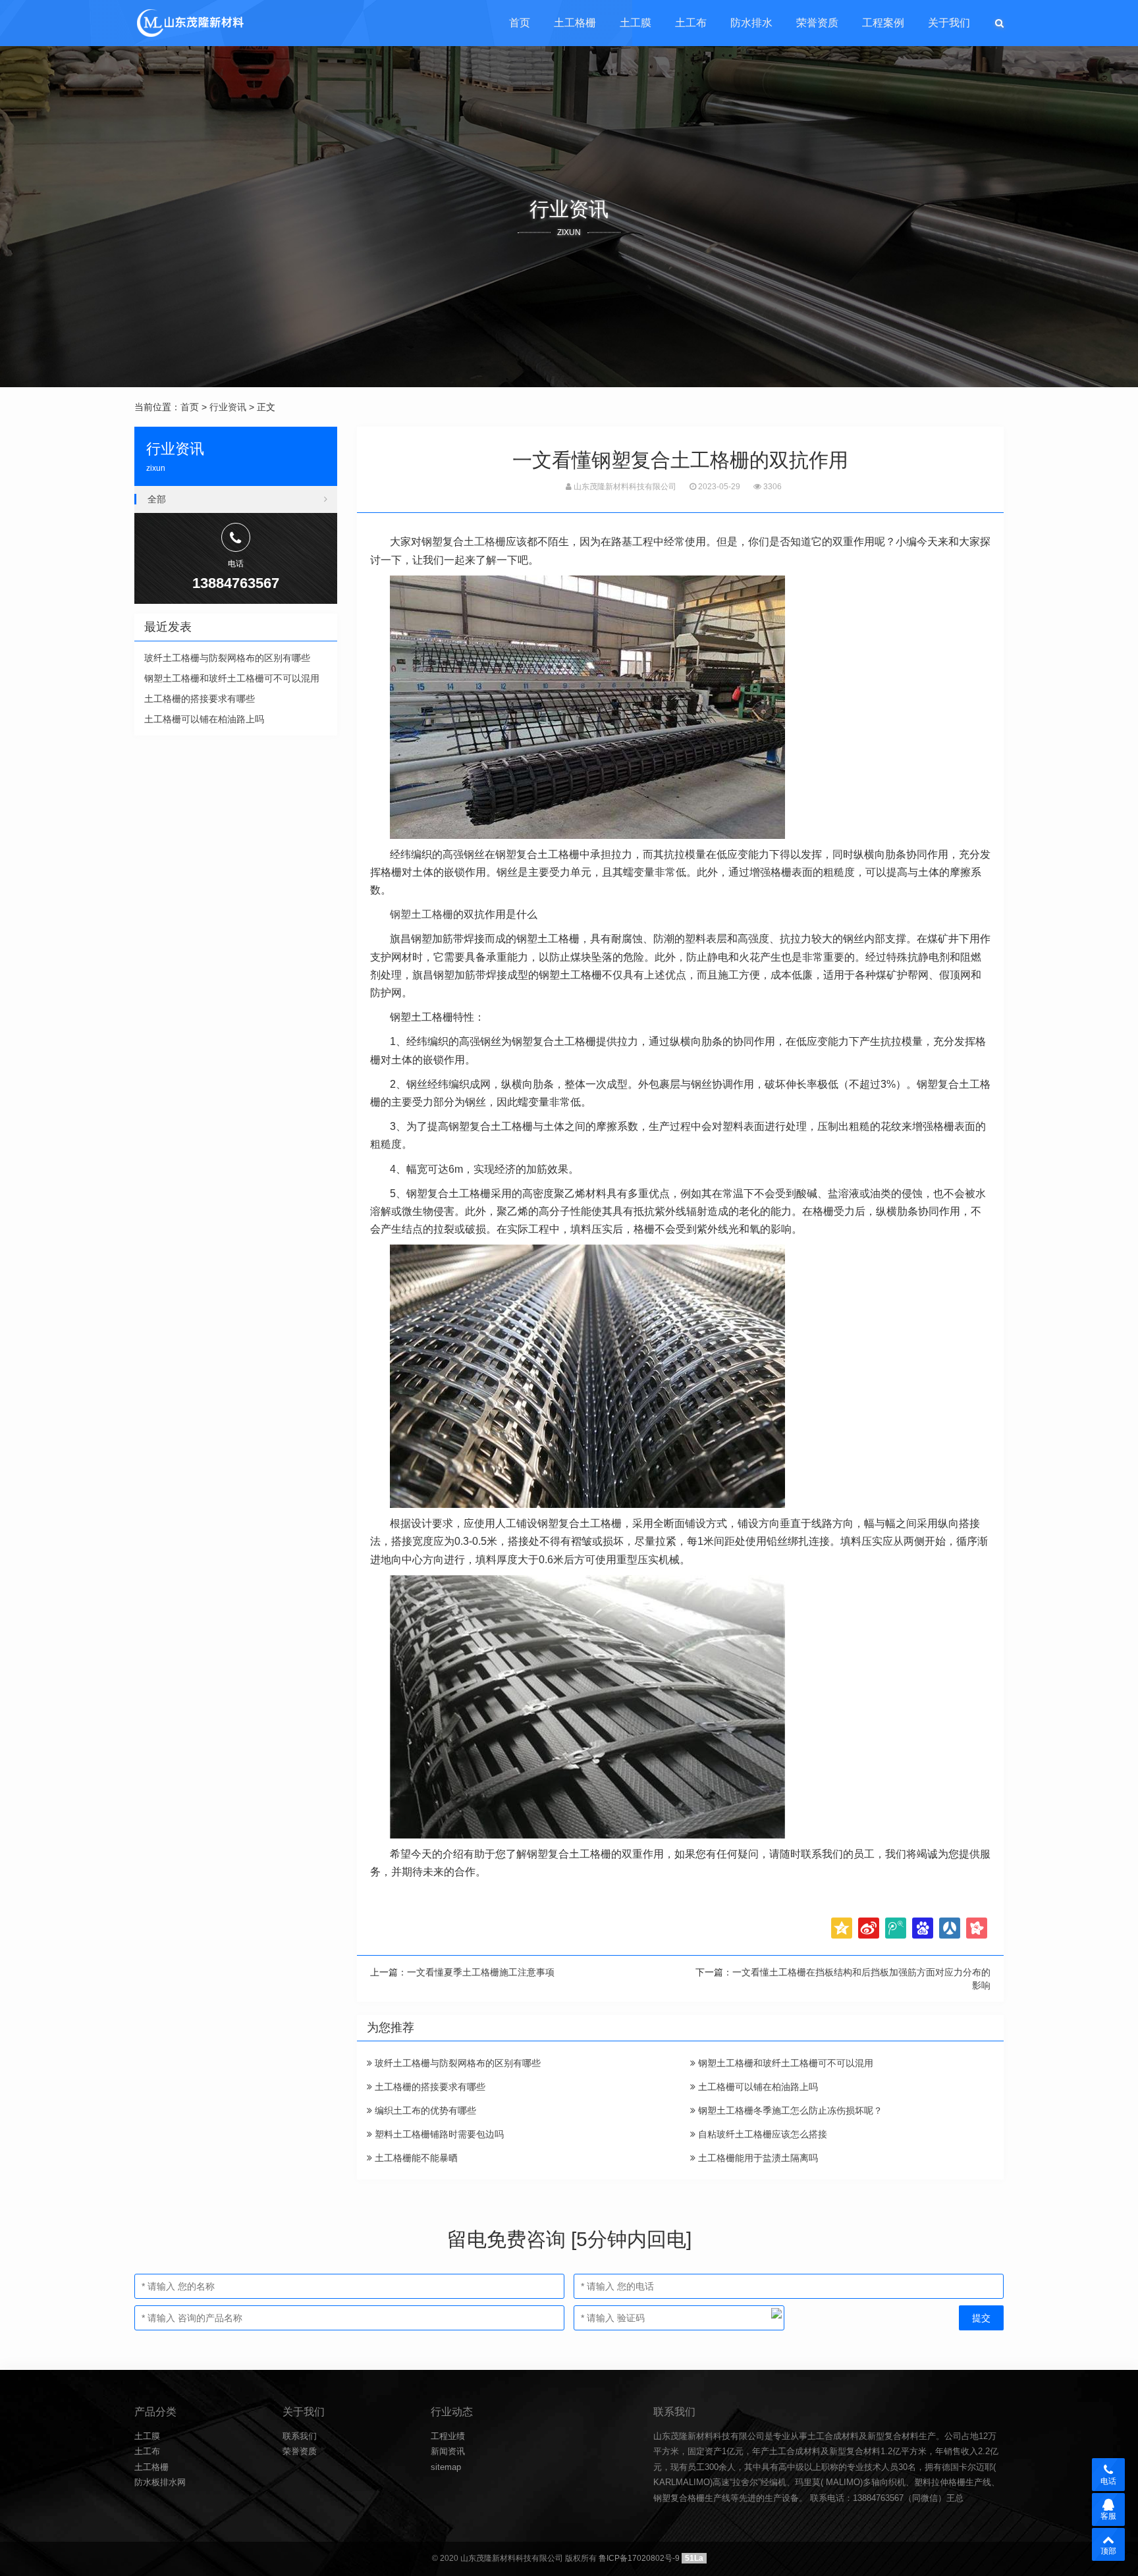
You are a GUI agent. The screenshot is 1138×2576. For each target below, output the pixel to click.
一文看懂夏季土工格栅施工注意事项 (481, 1972)
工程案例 (883, 23)
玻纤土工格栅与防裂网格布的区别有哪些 (456, 2063)
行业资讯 (228, 407)
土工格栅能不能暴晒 (415, 2158)
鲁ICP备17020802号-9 (639, 2558)
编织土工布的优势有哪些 (424, 2110)
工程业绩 (448, 2436)
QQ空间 (842, 1928)
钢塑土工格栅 (421, 914)
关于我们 (949, 23)
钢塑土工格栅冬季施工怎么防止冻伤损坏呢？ (789, 2110)
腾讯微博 (896, 1928)
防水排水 (751, 23)
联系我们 (300, 2436)
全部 (157, 499)
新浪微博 (869, 1928)
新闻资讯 (448, 2451)
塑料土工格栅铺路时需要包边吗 (438, 2134)
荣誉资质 (817, 23)
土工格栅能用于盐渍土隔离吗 (757, 2158)
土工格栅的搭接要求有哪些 (429, 2087)
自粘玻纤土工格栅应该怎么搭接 (761, 2134)
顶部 (1108, 2551)
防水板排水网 (160, 2482)
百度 (923, 1928)
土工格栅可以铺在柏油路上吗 (757, 2087)
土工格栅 (575, 23)
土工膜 (636, 23)
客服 (1108, 2516)
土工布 (691, 23)
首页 (520, 23)
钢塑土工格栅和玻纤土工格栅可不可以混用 (784, 2063)
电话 (1108, 2481)
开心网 (977, 1928)
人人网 (950, 1928)
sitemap (446, 2467)
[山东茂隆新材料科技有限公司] (189, 23)
